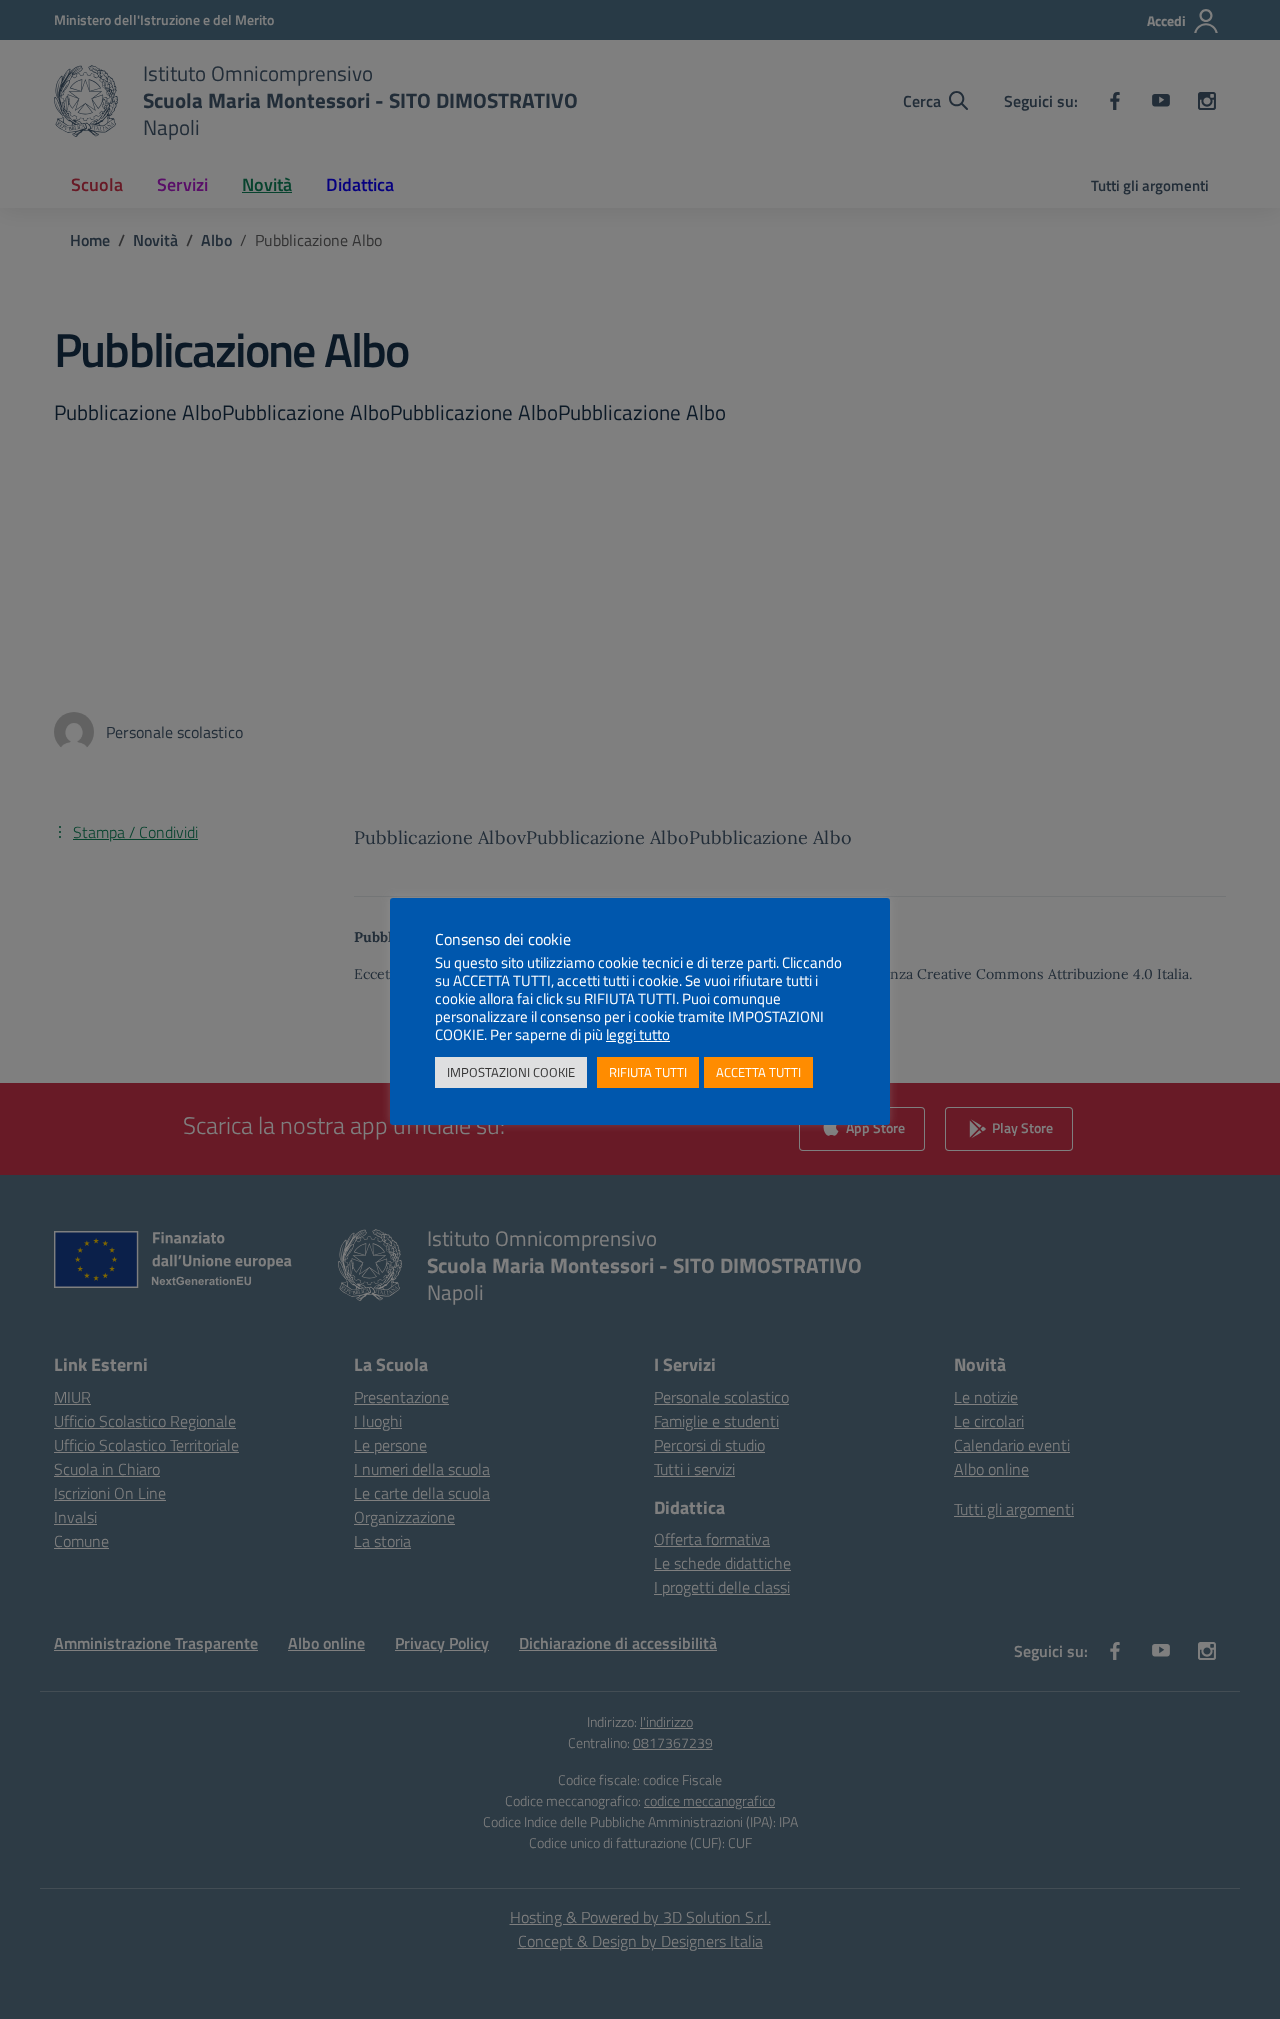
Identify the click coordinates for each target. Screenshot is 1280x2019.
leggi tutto (638, 1035)
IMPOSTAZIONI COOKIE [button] (511, 1072)
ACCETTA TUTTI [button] (758, 1072)
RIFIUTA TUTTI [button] (648, 1072)
